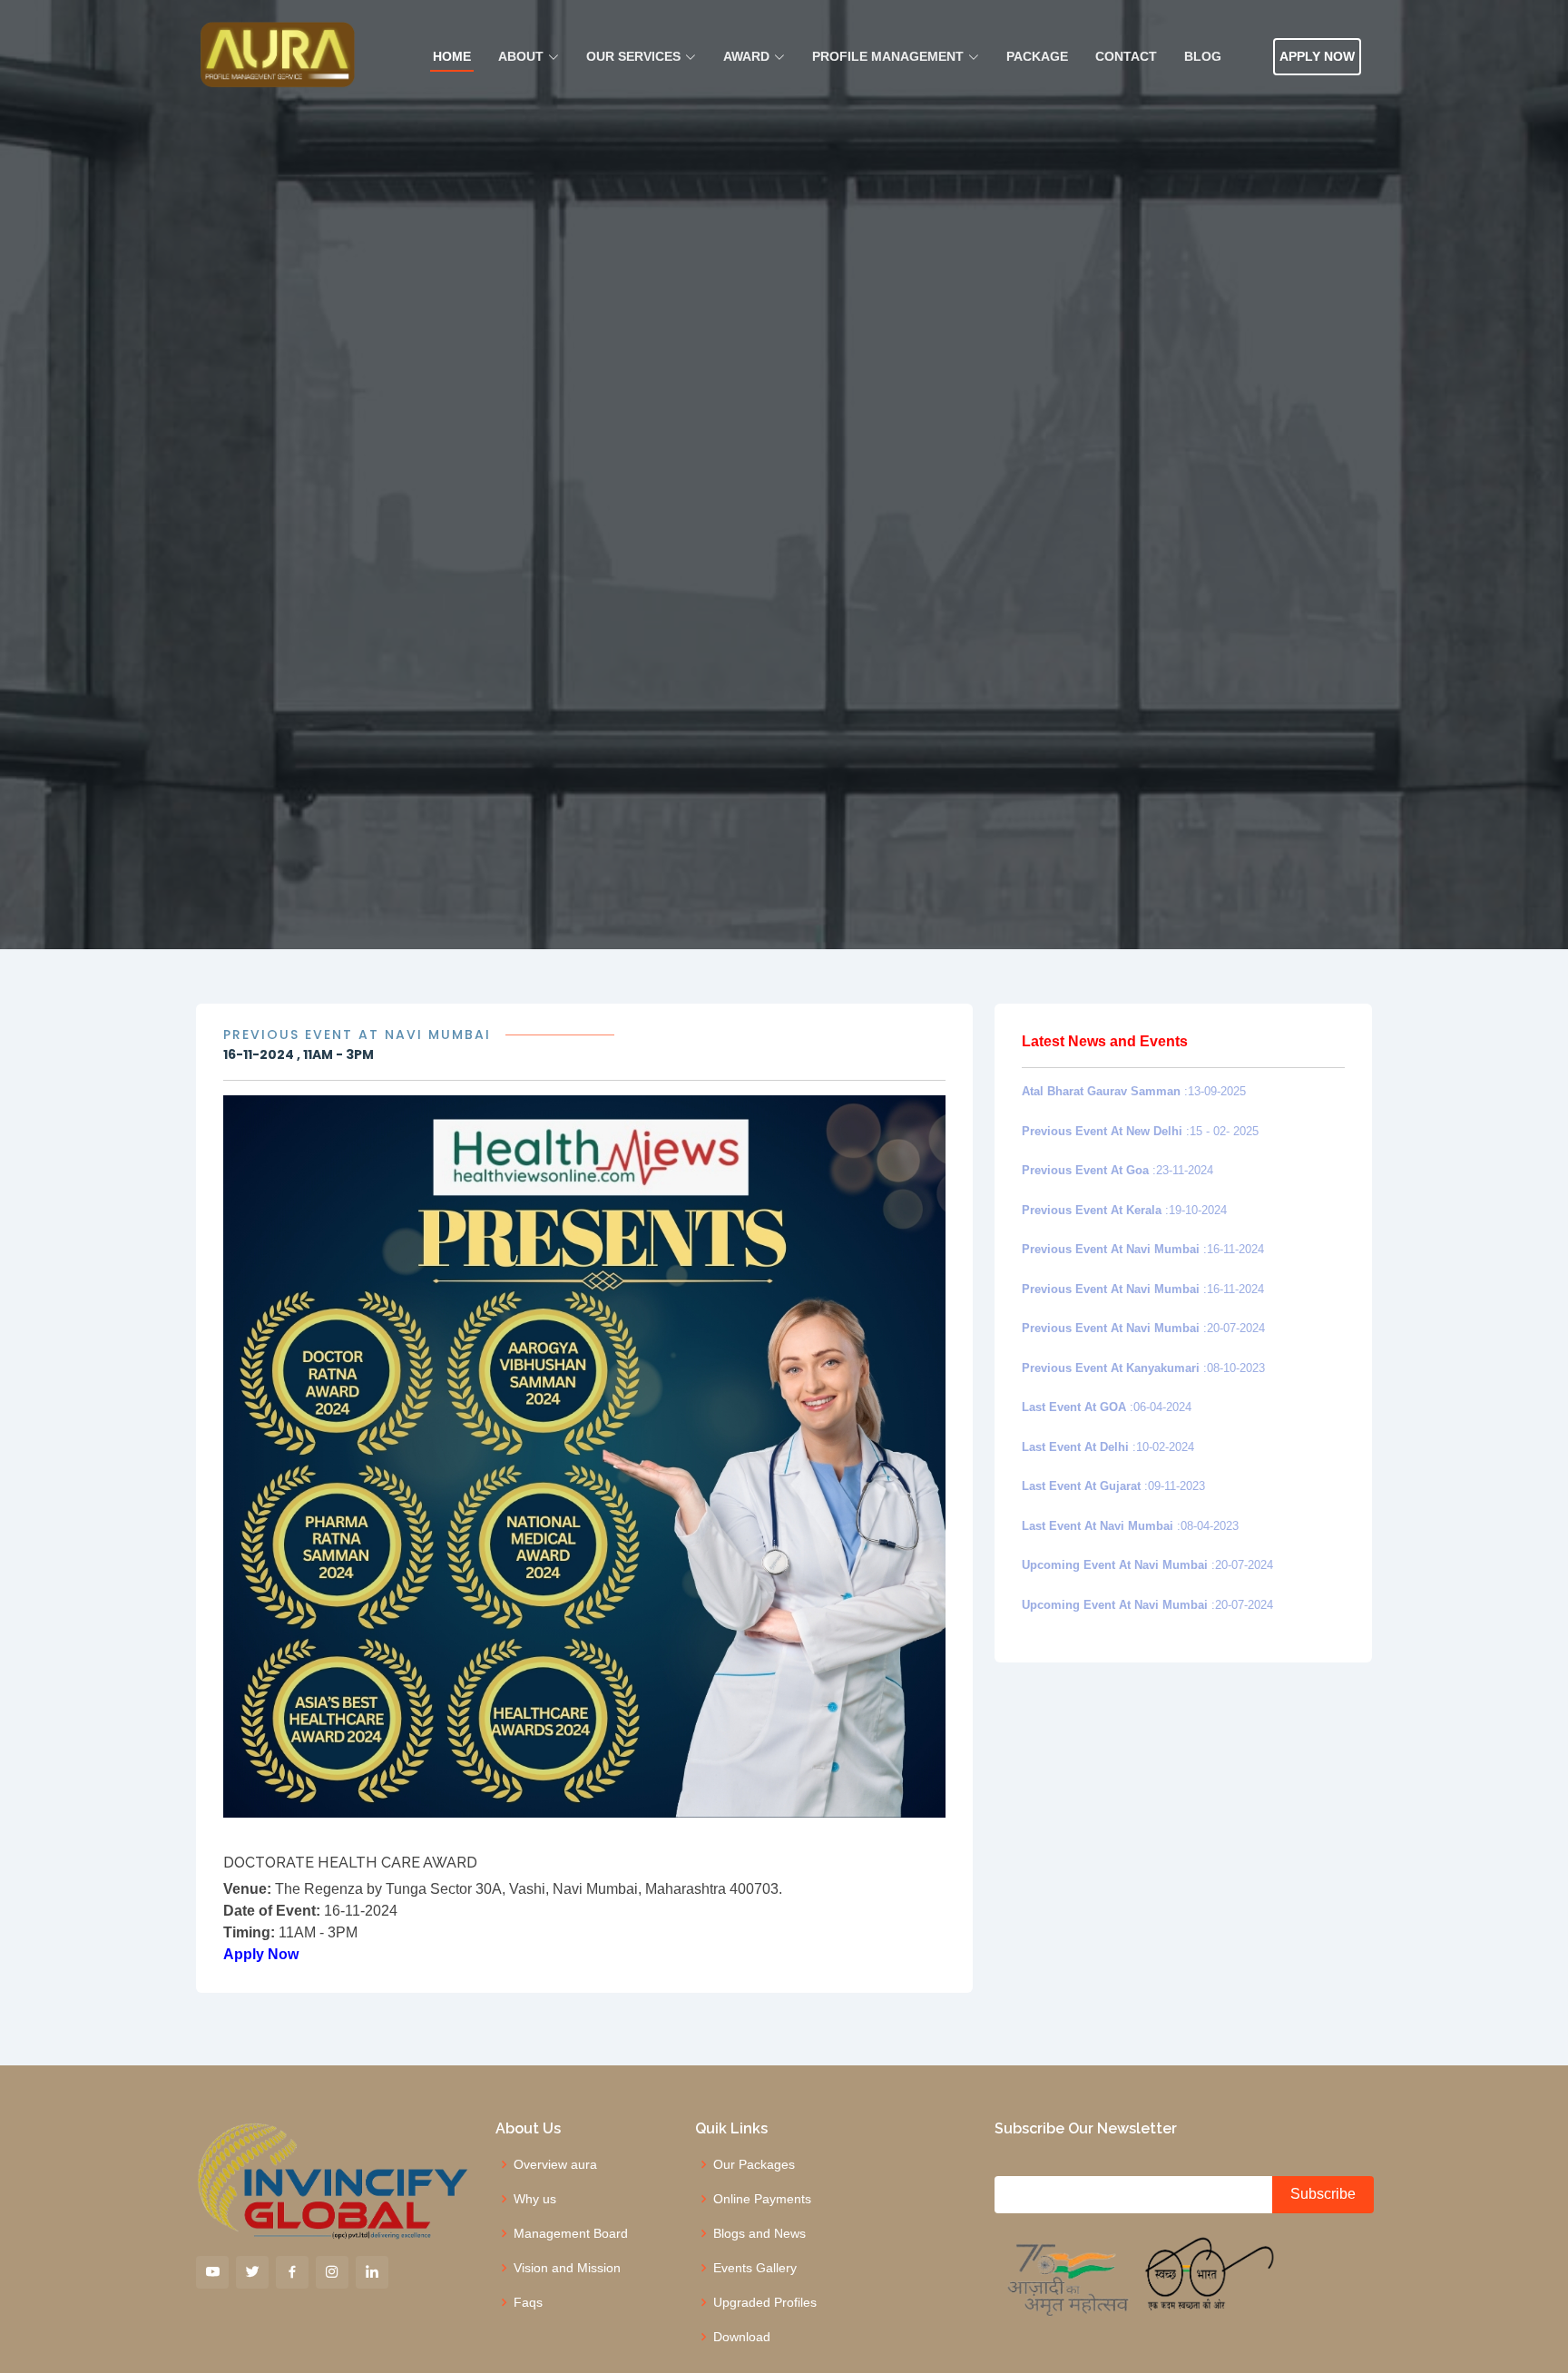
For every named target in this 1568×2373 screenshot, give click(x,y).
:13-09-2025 (1134, 1091)
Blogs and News (759, 2233)
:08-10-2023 (1143, 1368)
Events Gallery (755, 2268)
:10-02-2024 (1108, 1447)
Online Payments (762, 2199)
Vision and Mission (567, 2268)
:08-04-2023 (1130, 1526)
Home (452, 56)
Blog (1203, 56)
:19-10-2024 (1124, 1210)
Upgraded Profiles (765, 2302)
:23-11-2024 (1117, 1170)
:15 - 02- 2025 (1140, 1131)
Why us (535, 2199)
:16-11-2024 (1143, 1249)
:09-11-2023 (1113, 1486)
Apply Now (1317, 56)
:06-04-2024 (1107, 1407)
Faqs (528, 2302)
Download (742, 2337)
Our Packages (754, 2164)
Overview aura (555, 2164)
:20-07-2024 (1143, 1328)
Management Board (571, 2233)
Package (1037, 56)
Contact (1126, 56)
